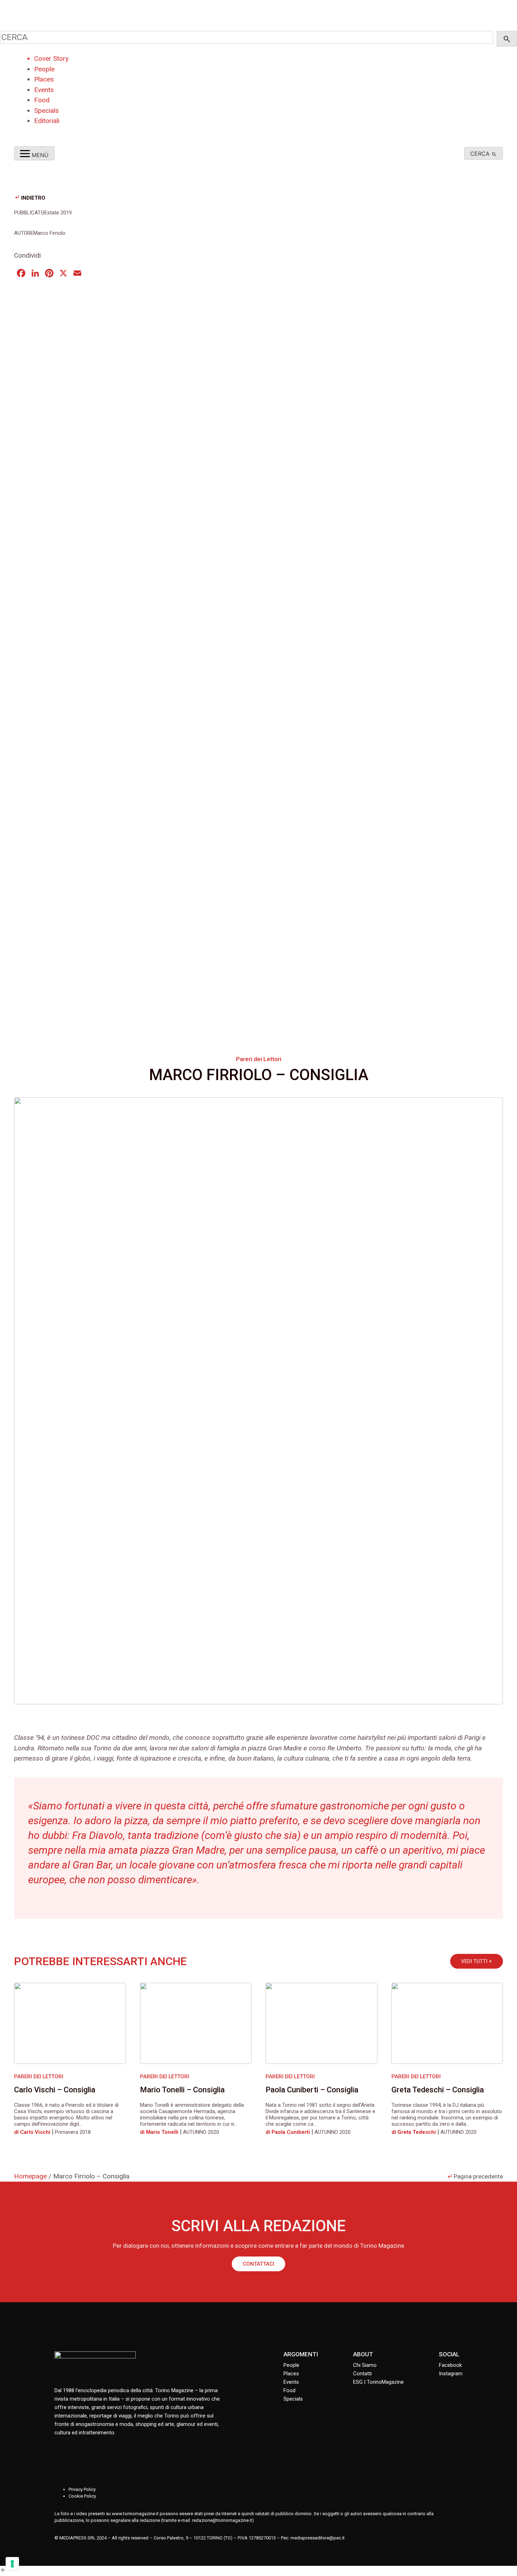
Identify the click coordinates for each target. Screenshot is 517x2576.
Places (44, 79)
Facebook (450, 2365)
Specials (46, 111)
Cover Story (51, 59)
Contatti (362, 2374)
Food (42, 100)
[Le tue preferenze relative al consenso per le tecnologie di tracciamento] (12, 2564)
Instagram (451, 2374)
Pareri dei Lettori (259, 1059)
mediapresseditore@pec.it (318, 2538)
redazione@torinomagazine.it (222, 2520)
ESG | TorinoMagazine (378, 2382)
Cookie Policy (82, 2496)
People (44, 69)
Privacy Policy (82, 2489)
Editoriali (47, 121)
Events (44, 90)
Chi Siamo (365, 2365)
